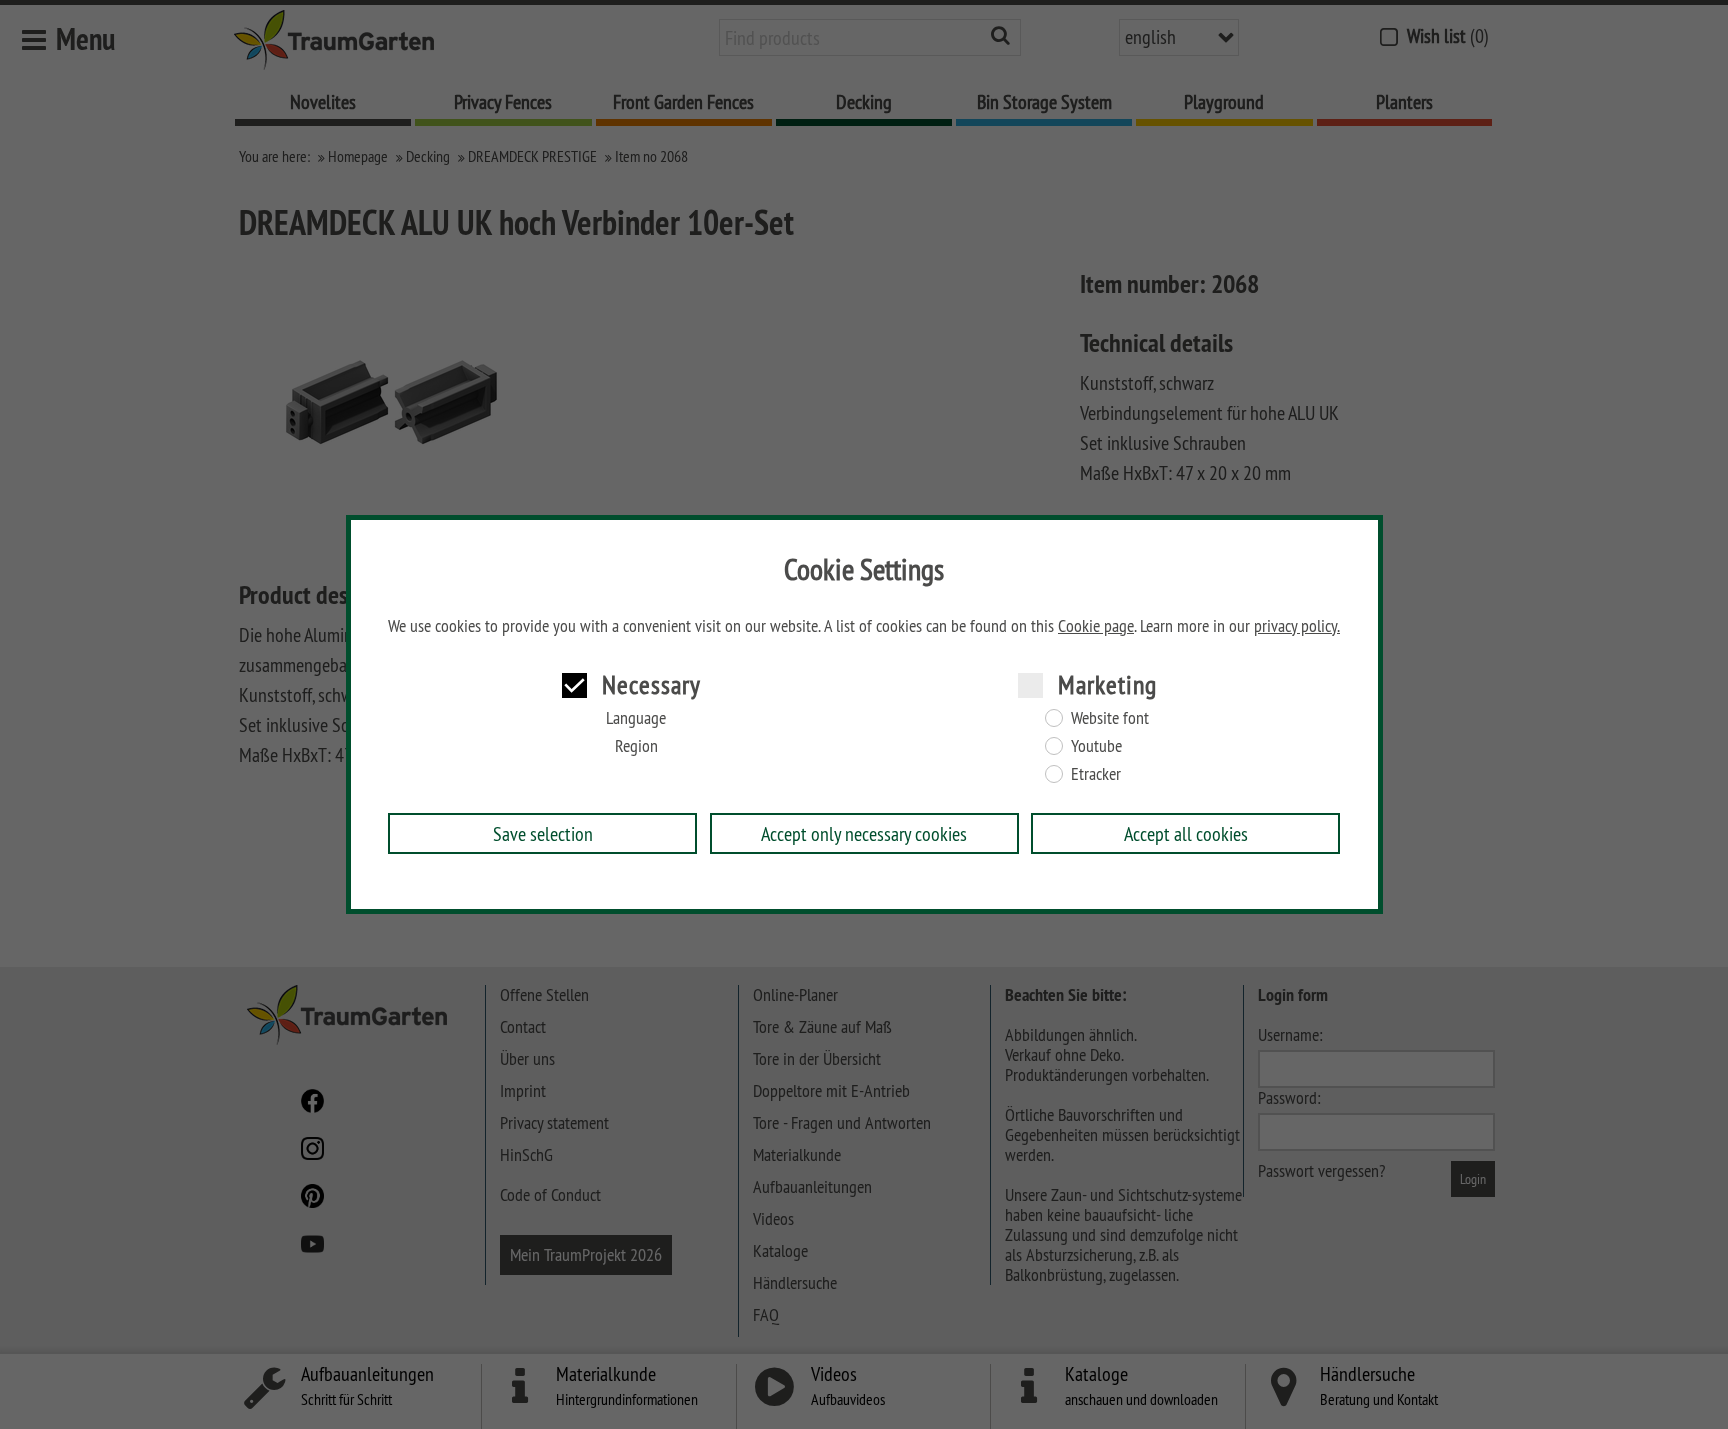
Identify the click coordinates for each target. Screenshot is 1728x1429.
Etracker (1096, 774)
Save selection (543, 833)
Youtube (1096, 746)
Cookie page (1096, 626)
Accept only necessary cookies (864, 833)
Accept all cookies (1186, 833)
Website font (1110, 718)
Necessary (651, 684)
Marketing (1107, 684)
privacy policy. (1297, 626)
